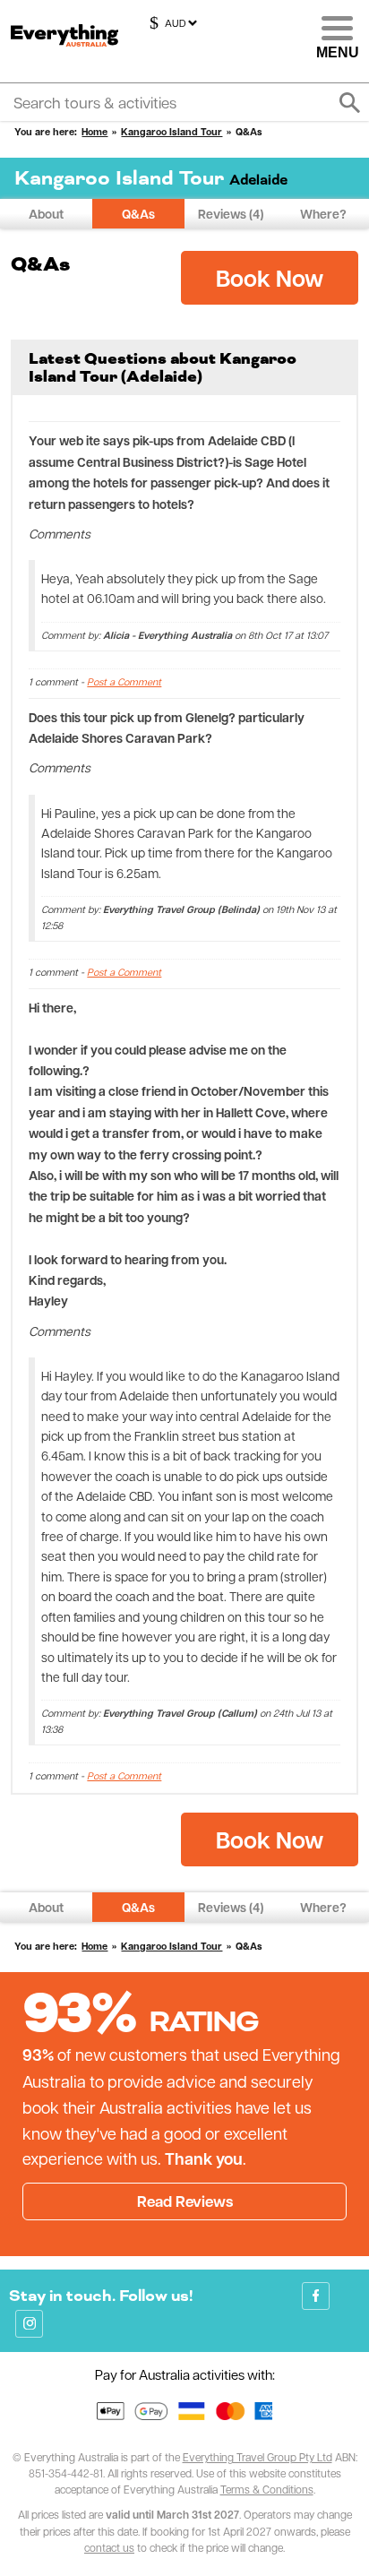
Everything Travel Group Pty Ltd (257, 2457)
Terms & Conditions (267, 2489)
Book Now (270, 278)
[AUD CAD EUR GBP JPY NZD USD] (171, 23)
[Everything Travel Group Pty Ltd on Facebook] (316, 2296)
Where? (323, 214)
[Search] (349, 103)
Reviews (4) (231, 214)
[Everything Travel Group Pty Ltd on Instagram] (29, 2324)
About (46, 214)
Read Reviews (185, 2201)
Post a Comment (124, 681)
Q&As (138, 214)
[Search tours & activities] (184, 102)
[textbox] (184, 102)
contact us (109, 2547)
